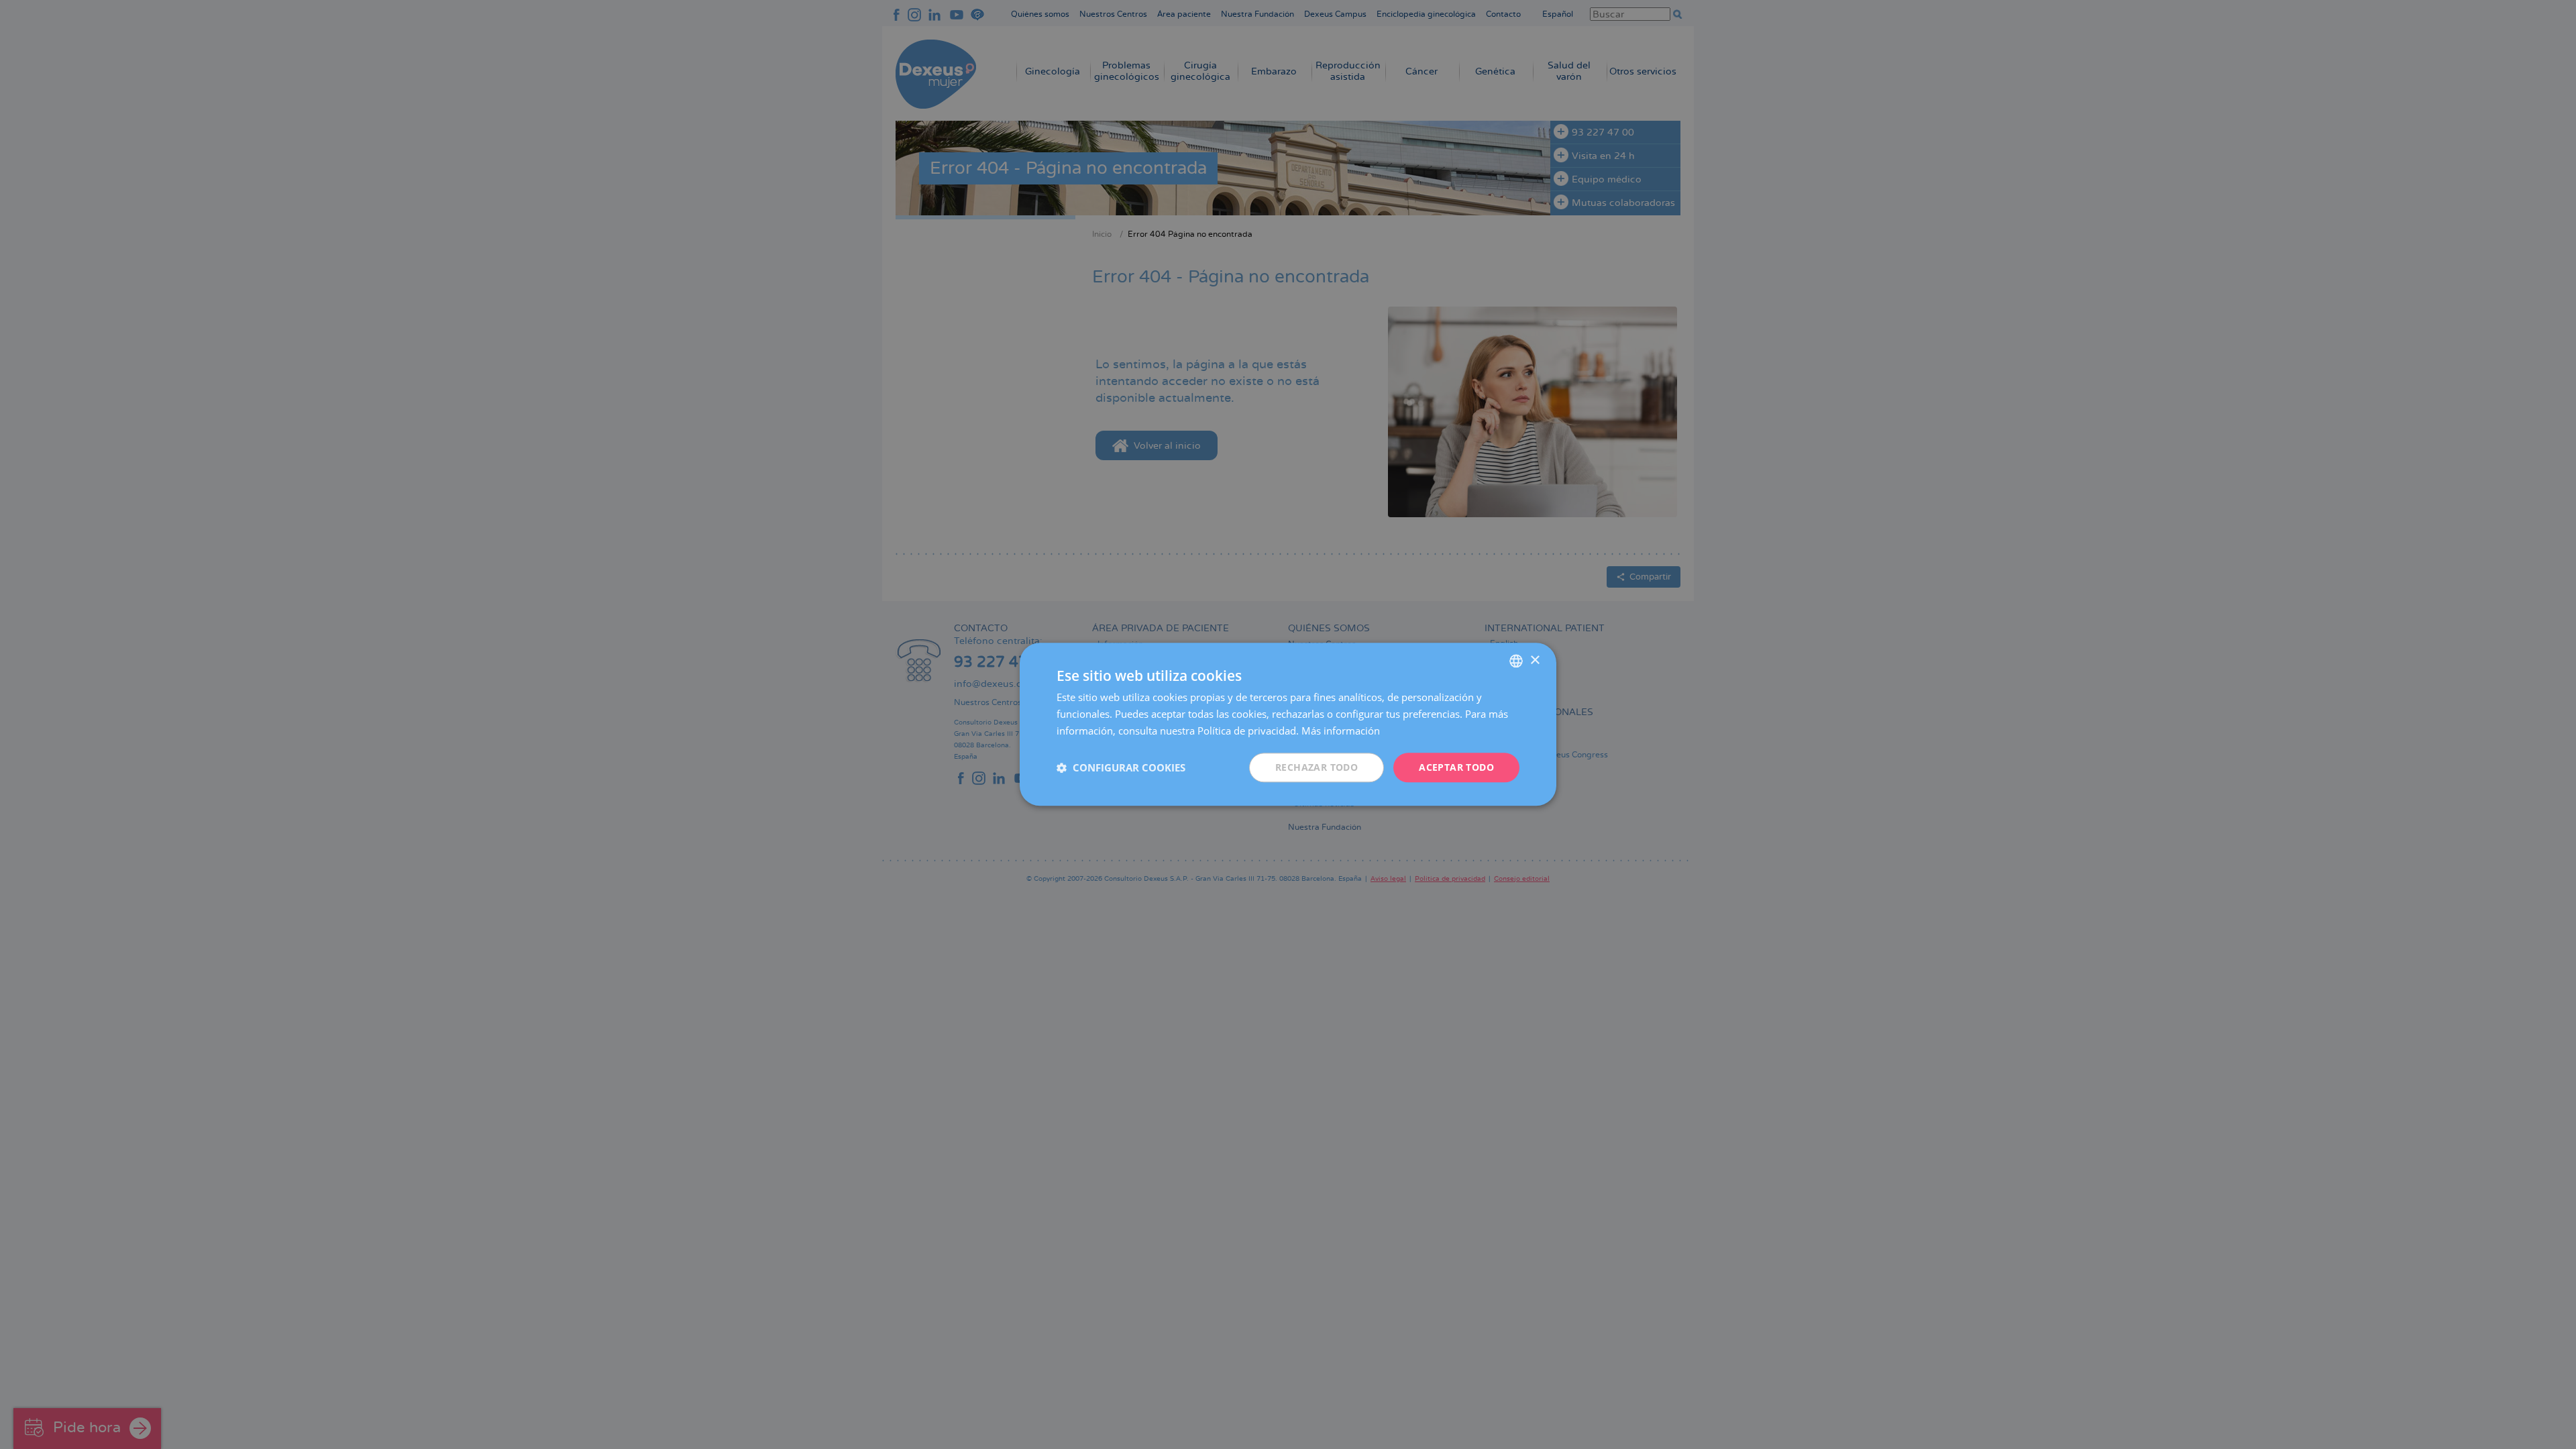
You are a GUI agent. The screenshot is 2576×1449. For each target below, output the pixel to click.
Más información (1341, 731)
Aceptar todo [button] (1456, 767)
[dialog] (1288, 724)
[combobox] (1516, 661)
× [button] (1535, 660)
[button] (1121, 767)
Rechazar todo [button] (1317, 767)
